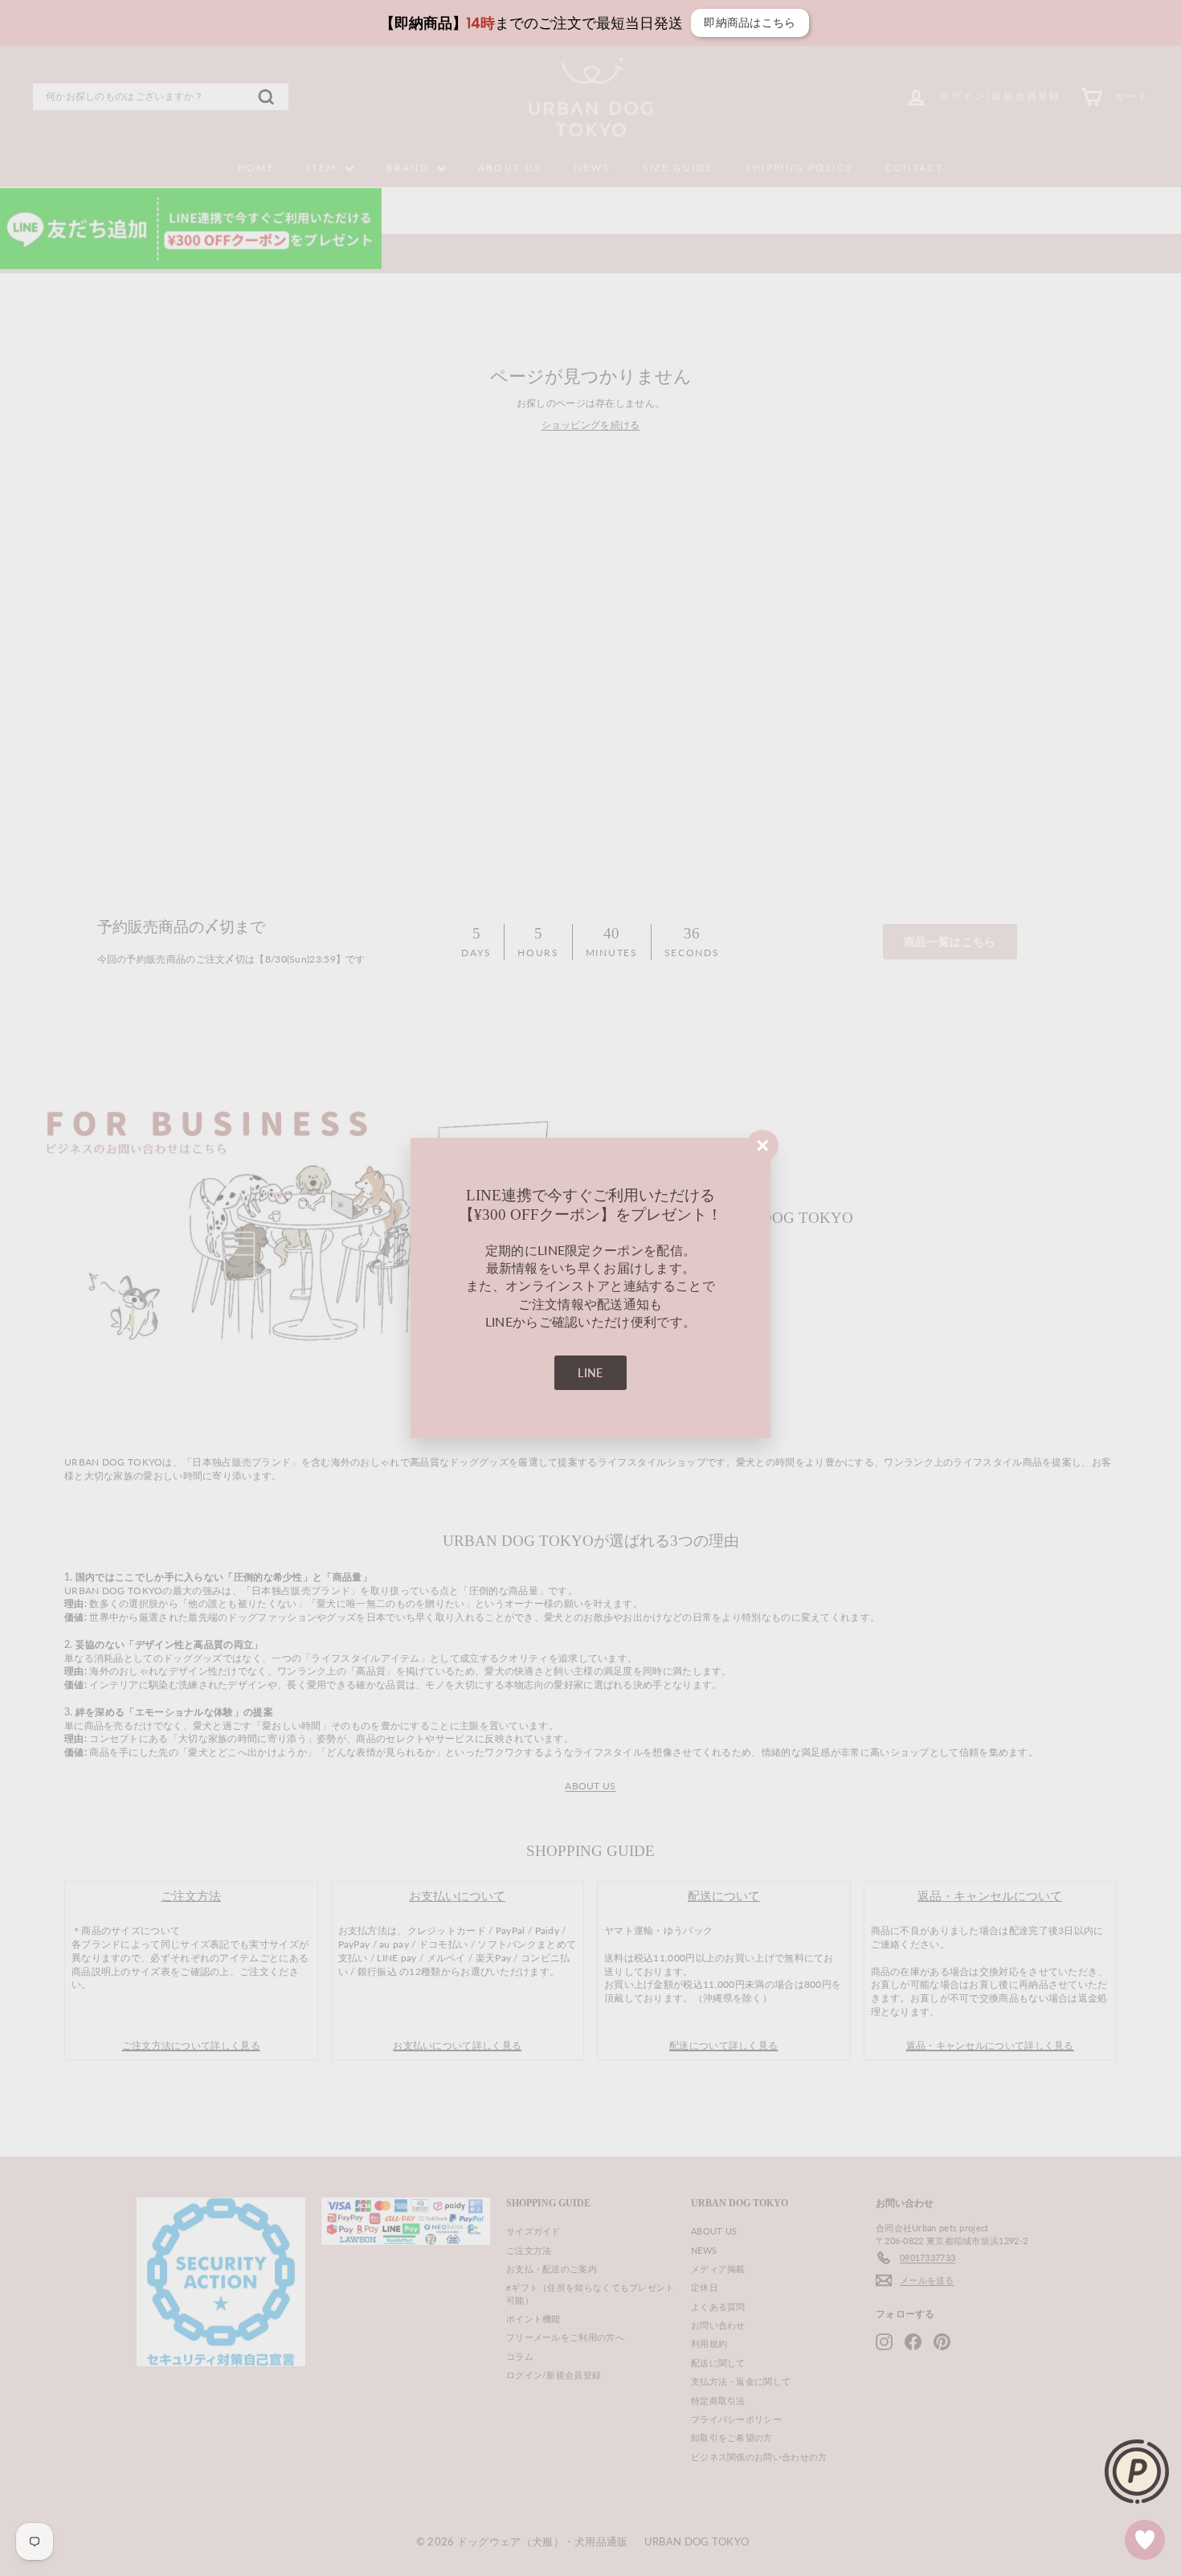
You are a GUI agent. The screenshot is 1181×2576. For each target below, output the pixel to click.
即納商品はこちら (419, 22)
